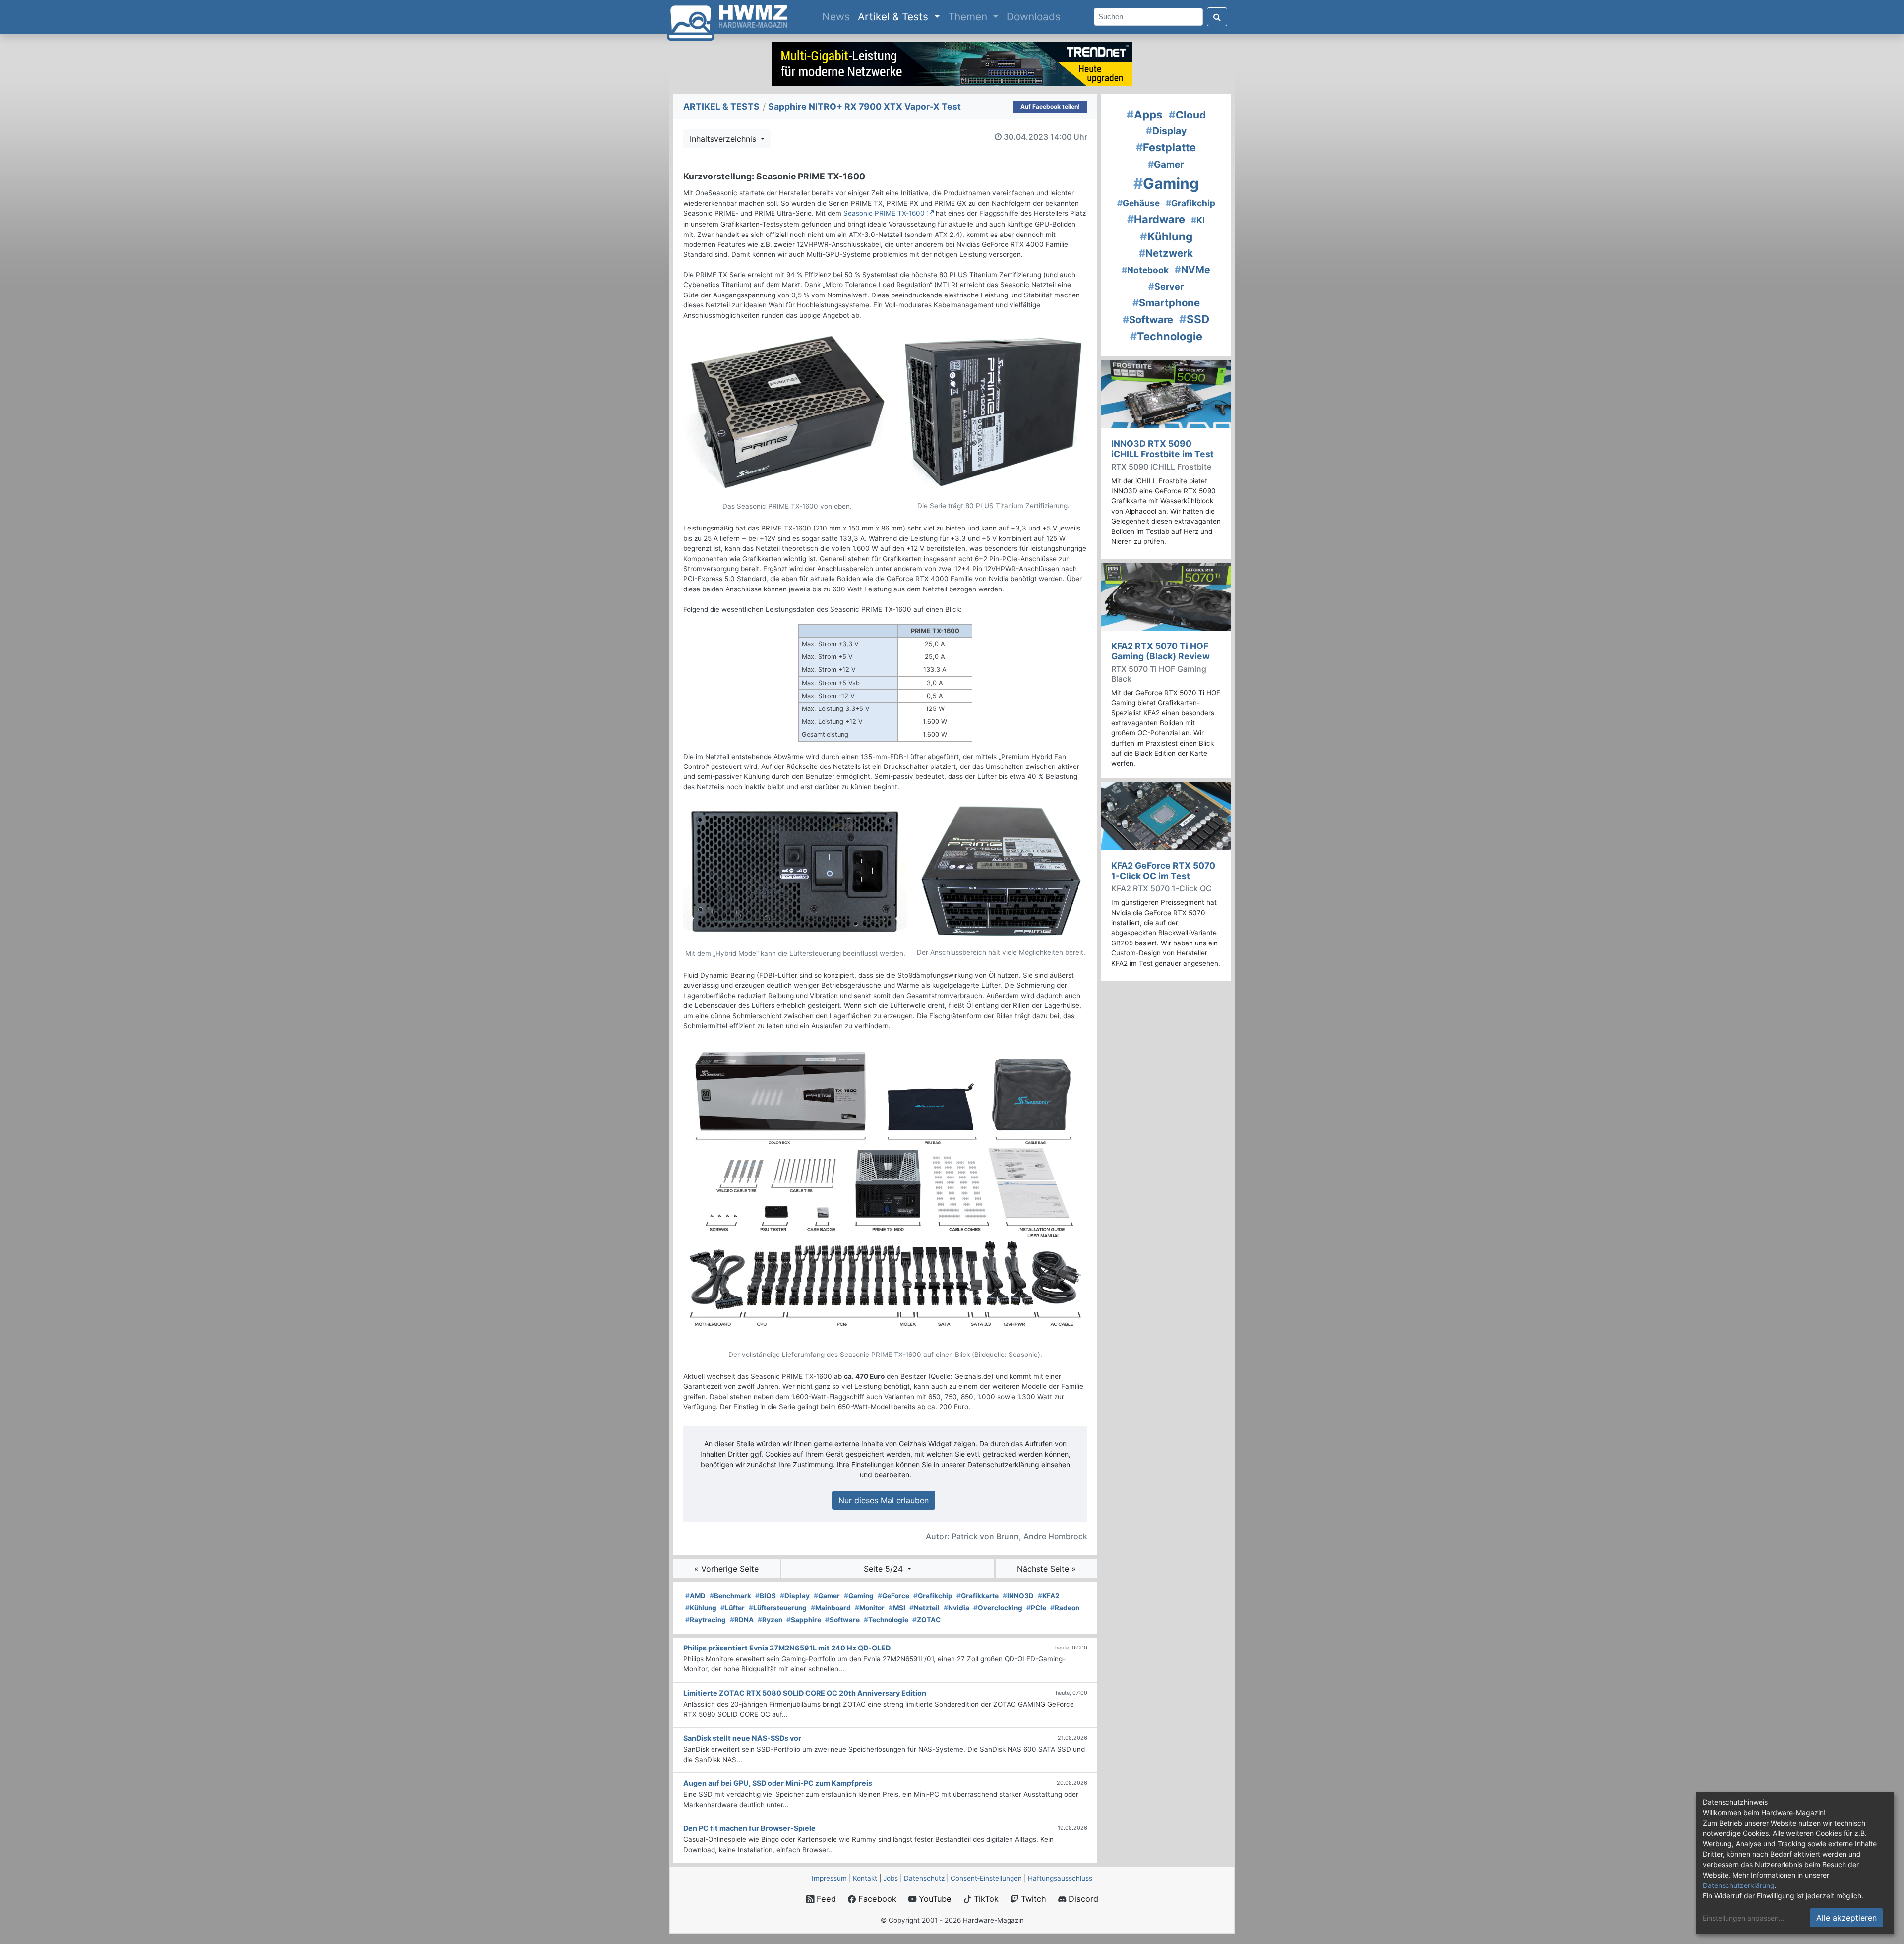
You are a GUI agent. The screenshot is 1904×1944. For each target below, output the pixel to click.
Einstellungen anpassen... (1744, 1918)
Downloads (1034, 17)
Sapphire (804, 1620)
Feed (825, 1899)
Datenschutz (924, 1878)
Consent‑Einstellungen (986, 1878)
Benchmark (730, 1596)
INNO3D (1018, 1596)
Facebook (876, 1899)
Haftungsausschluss (1060, 1878)
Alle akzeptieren (1846, 1918)
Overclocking (998, 1608)
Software (842, 1620)
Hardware (1156, 219)
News (838, 16)
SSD (1194, 319)
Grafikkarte (978, 1596)
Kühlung (701, 1608)
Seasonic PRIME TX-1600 (884, 213)
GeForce (893, 1596)
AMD (695, 1596)
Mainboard (831, 1608)
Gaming (859, 1596)
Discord (1082, 1899)
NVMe (1192, 270)
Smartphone (1166, 303)
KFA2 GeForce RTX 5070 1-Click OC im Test (1163, 871)
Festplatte (1166, 147)
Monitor (870, 1608)
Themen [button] (969, 17)
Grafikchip (933, 1596)
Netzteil (924, 1608)
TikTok (985, 1899)
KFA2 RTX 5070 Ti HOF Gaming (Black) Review (1160, 651)
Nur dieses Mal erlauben (884, 1500)
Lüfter (733, 1608)
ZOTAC (926, 1620)
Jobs (891, 1878)
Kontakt (865, 1878)
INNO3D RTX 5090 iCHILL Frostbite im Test (1162, 449)
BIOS (766, 1596)
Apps (1145, 114)
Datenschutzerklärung (1739, 1885)
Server (1166, 286)
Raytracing (706, 1620)
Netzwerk (1166, 253)
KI (1198, 220)
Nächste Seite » (1046, 1569)
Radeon (1065, 1608)
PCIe (1036, 1608)
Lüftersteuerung (778, 1608)
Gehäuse (1138, 203)
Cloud (1187, 115)
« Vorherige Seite (726, 1569)
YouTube (934, 1899)
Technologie (886, 1620)
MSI (897, 1608)
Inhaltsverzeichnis (724, 139)
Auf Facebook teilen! (1050, 106)
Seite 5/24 (885, 1569)
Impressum (829, 1878)
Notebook (1145, 270)
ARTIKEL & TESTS (721, 106)
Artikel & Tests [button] (894, 17)
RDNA (742, 1620)
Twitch (1032, 1899)
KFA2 (1049, 1596)
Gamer (827, 1596)
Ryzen (770, 1620)
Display (795, 1596)
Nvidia (956, 1608)
